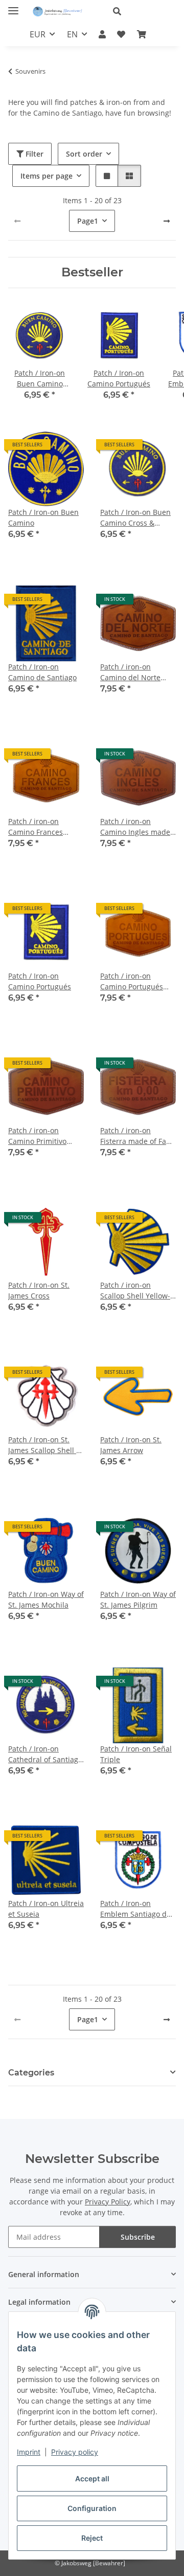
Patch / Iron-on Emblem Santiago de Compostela (135, 1909)
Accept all (92, 2478)
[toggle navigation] (13, 6)
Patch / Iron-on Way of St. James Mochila (46, 1599)
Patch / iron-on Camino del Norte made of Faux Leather (137, 672)
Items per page (47, 176)
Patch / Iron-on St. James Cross (39, 1290)
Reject (92, 2538)
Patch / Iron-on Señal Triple (136, 1754)
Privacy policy (75, 2452)
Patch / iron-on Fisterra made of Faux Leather (137, 1136)
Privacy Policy (108, 2202)
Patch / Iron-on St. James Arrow (131, 1445)
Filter (33, 154)
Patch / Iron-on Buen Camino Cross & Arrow (135, 518)
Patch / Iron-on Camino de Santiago (42, 672)
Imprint (29, 2452)
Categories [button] (31, 2073)
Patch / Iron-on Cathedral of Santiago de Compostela (45, 1754)
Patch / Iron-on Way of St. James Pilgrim (138, 1599)
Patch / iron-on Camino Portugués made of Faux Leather (137, 981)
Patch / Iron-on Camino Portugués (40, 981)
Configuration (92, 2508)
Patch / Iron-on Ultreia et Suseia (46, 1909)
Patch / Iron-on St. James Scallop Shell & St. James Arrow (45, 1445)
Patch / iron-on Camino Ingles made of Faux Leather (135, 827)
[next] (167, 221)
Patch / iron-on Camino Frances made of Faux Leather (45, 827)
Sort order (84, 154)
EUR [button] (38, 34)
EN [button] (72, 34)
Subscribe (138, 2237)
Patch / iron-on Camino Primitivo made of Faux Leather (45, 1136)
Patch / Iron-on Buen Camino (43, 517)
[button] (140, 11)
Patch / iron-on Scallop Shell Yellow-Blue (135, 1291)
